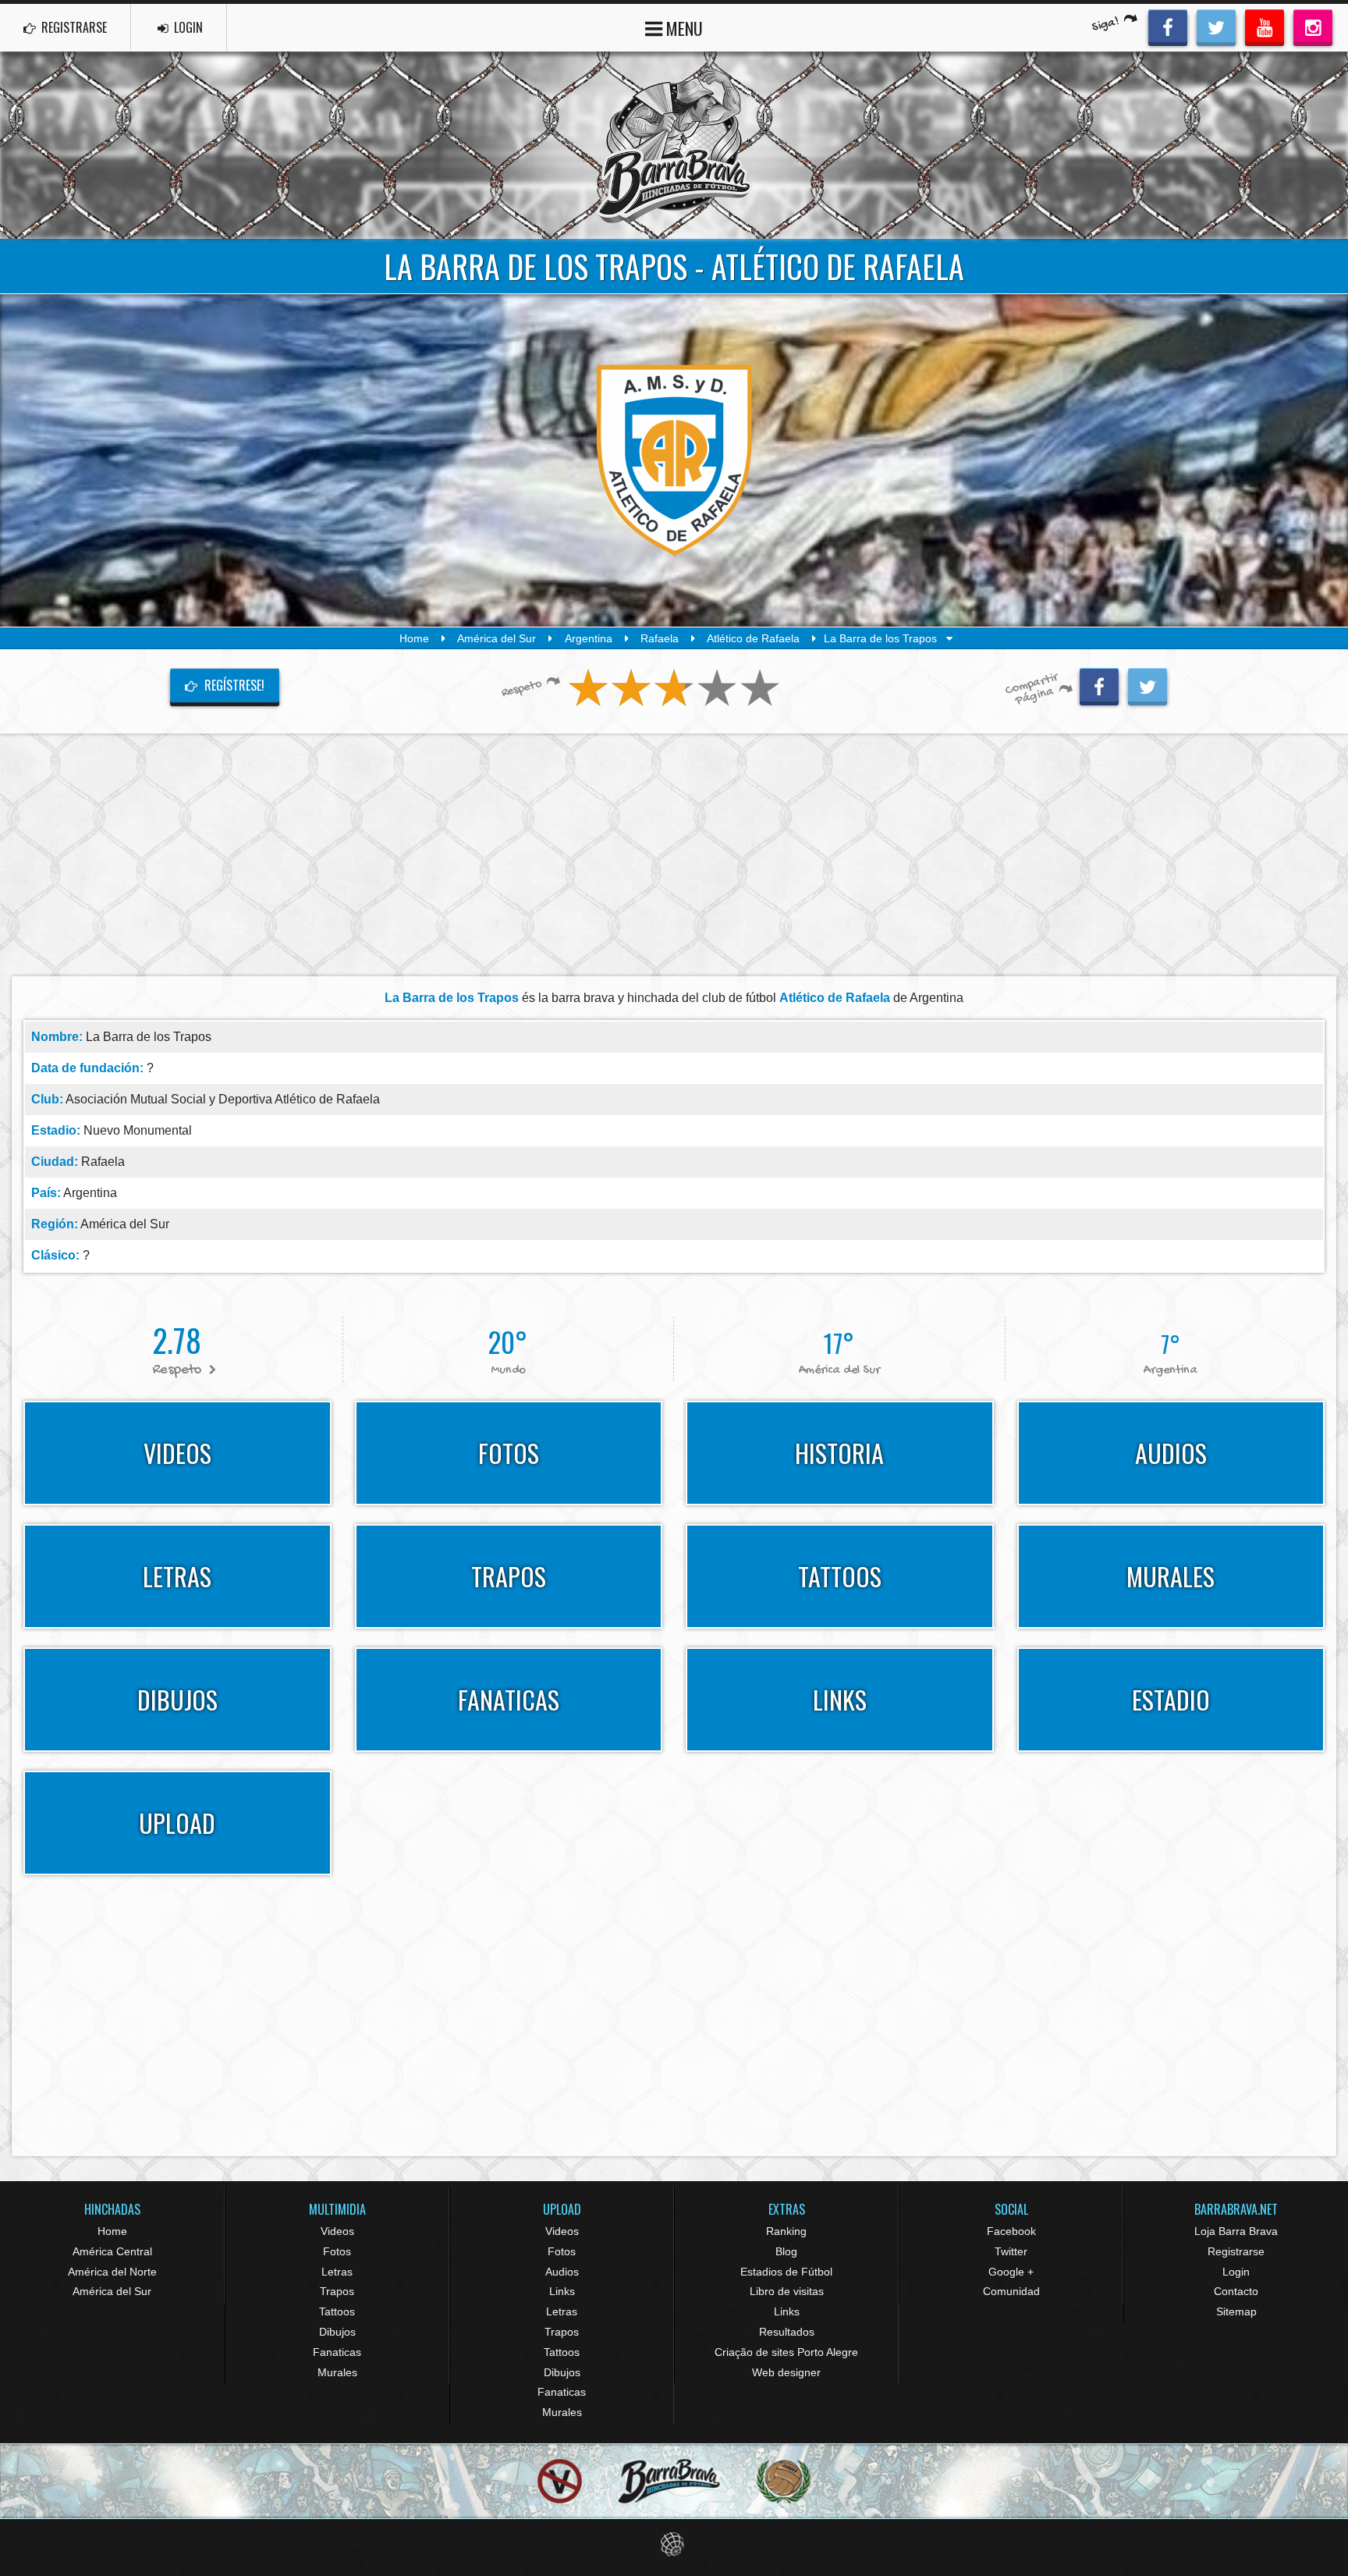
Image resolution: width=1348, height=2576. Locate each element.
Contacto (1236, 2291)
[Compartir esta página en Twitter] (1148, 684)
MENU (683, 28)
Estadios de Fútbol (786, 2272)
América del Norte (112, 2272)
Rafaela (660, 638)
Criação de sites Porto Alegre (786, 2352)
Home (414, 638)
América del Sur (497, 638)
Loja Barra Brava (1236, 2231)
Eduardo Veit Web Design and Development (674, 2544)
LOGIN (187, 27)
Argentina (589, 638)
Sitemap (1236, 2311)
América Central (112, 2251)
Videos (337, 2231)
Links (562, 2291)
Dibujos (337, 2332)
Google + (1011, 2272)
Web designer (786, 2372)
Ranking (786, 2231)
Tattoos (337, 2311)
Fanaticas (337, 2352)
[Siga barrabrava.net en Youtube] (1265, 26)
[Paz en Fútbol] (560, 2481)
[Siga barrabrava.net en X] (1216, 26)
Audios (562, 2272)
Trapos (337, 2291)
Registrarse (1236, 2251)
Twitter (1011, 2251)
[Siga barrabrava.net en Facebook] (1168, 26)
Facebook (1011, 2231)
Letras (337, 2272)
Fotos (337, 2251)
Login (1236, 2272)
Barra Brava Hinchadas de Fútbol (674, 145)
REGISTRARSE (73, 27)
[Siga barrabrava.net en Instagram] (1313, 26)
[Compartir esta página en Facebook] (1099, 684)
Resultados (787, 2332)
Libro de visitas (787, 2291)
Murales (337, 2372)
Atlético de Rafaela (753, 638)
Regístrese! (233, 685)
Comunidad (1011, 2291)
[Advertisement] (674, 855)
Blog (786, 2251)
